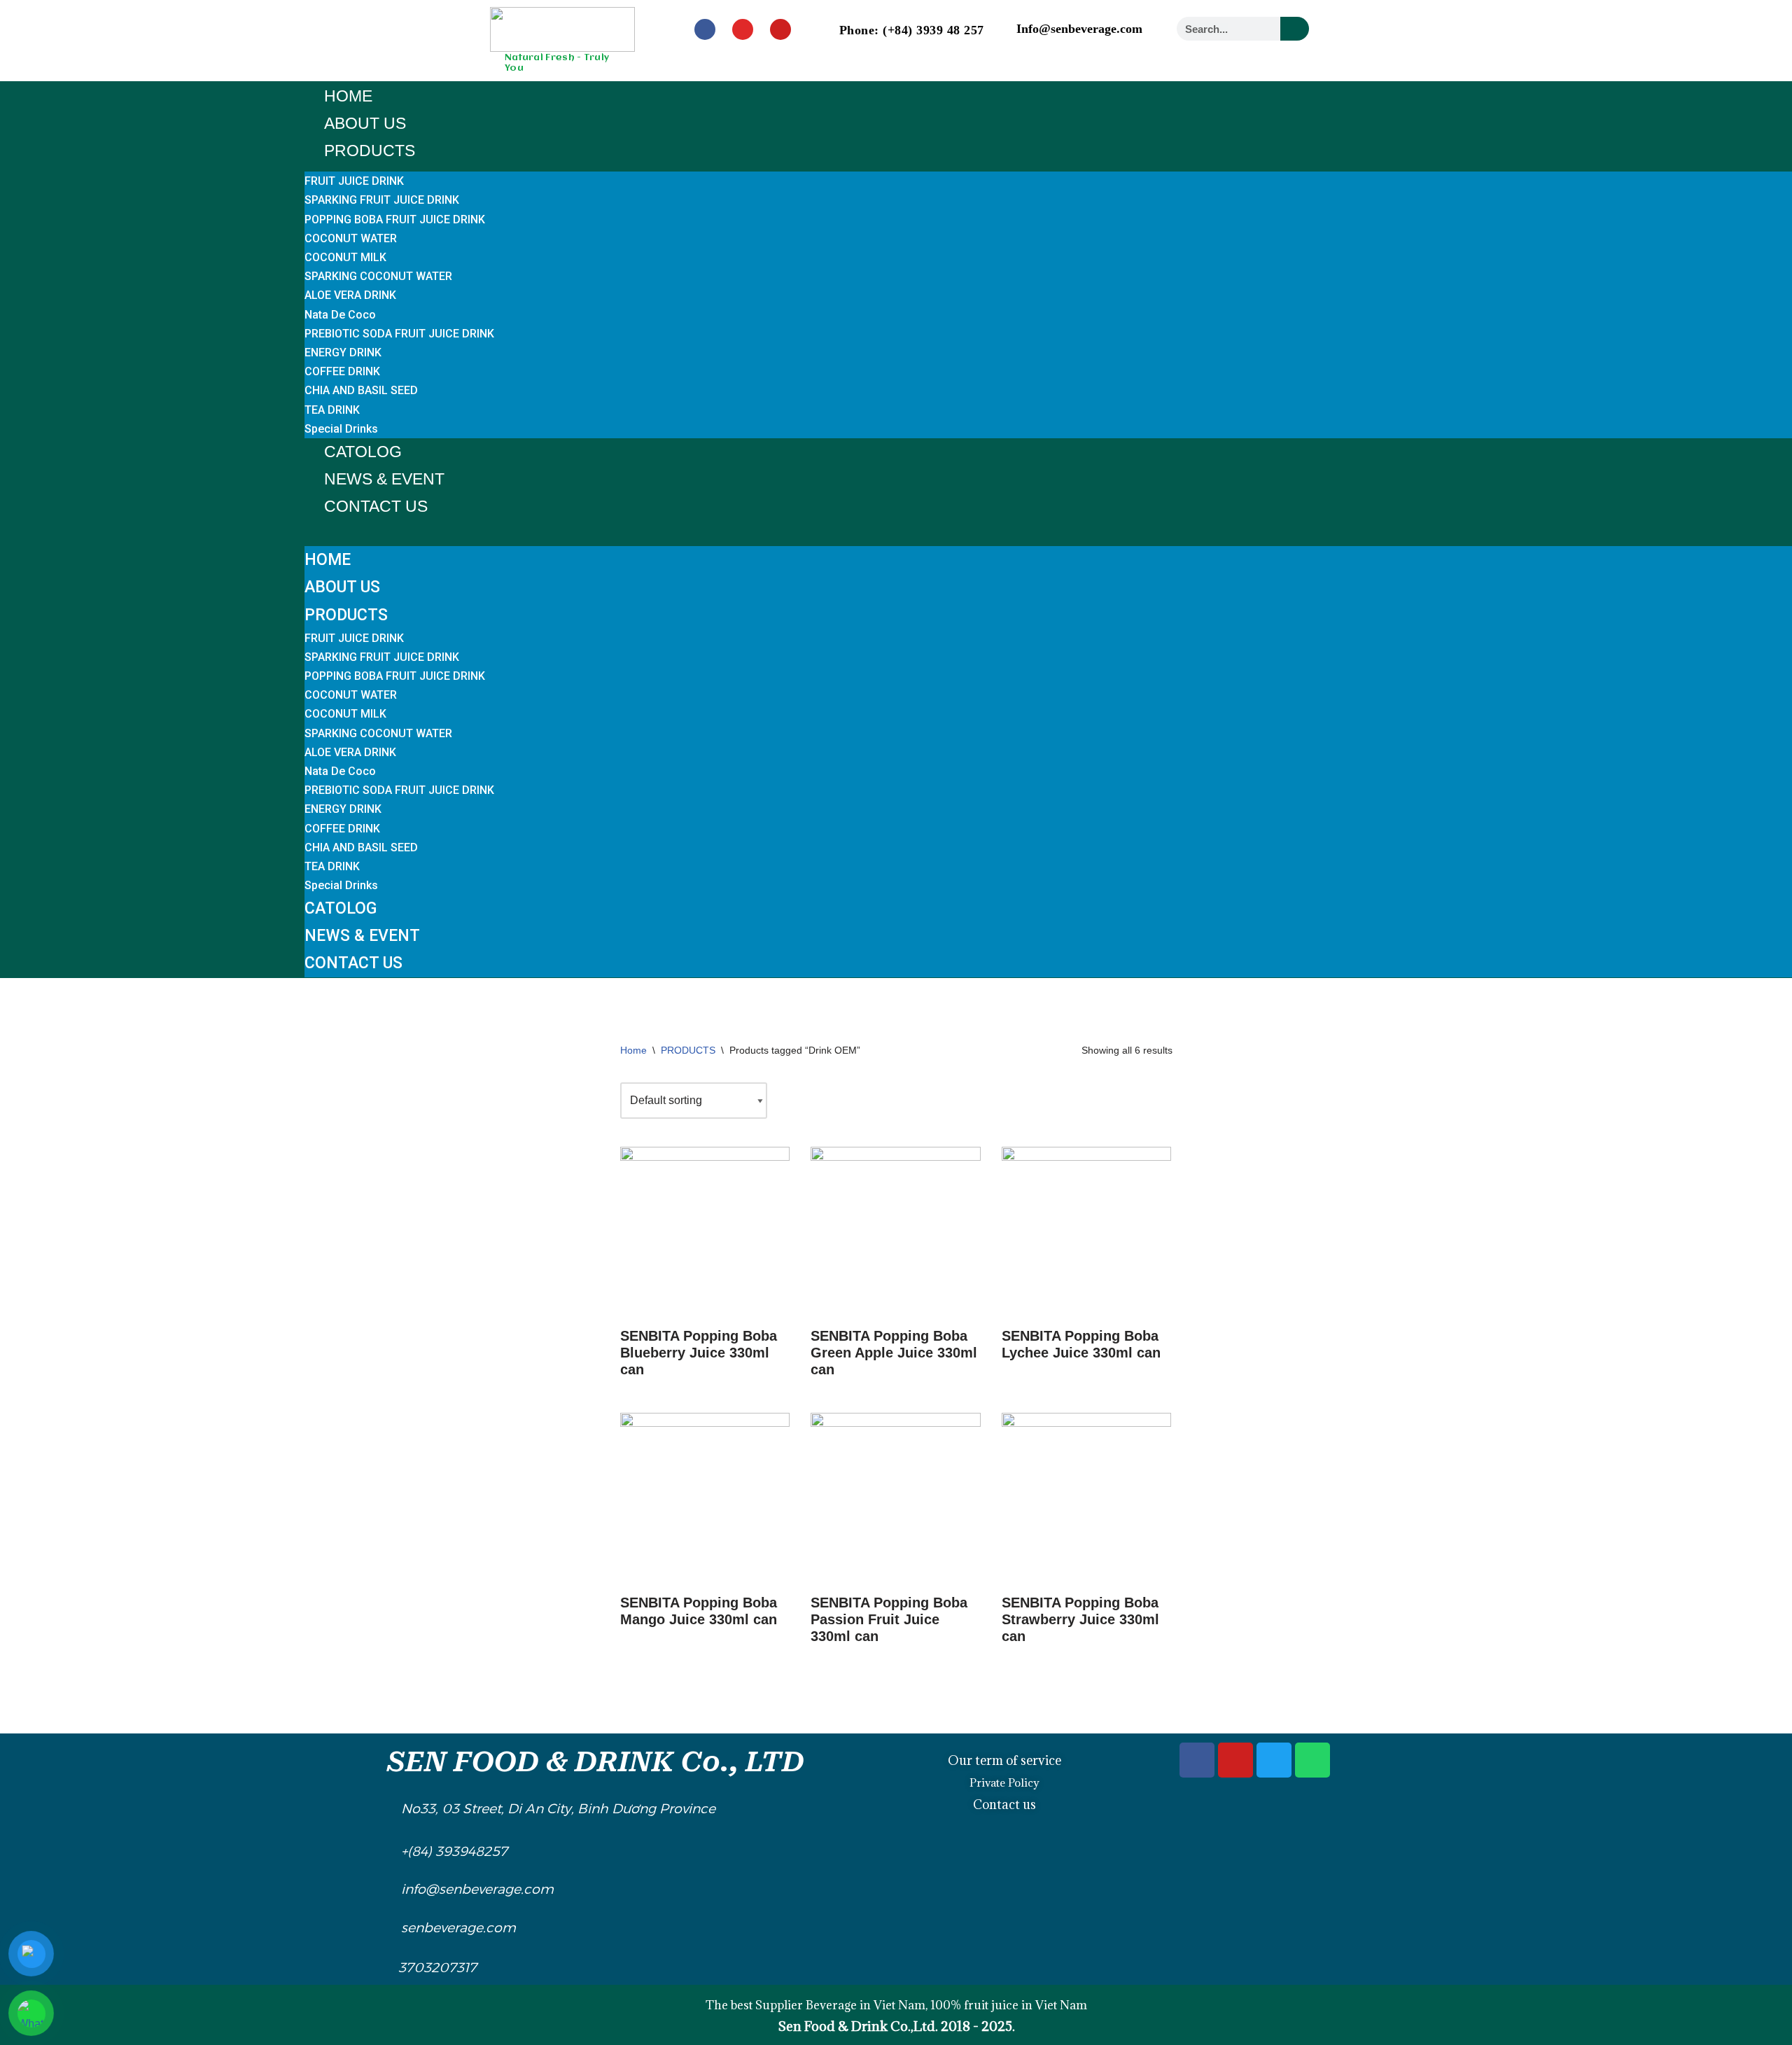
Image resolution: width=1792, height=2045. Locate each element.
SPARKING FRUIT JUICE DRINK (382, 200)
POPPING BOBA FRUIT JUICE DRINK (395, 219)
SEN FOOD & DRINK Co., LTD (596, 1762)
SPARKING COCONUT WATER (378, 276)
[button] (1048, 530)
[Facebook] (705, 29)
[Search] (1295, 29)
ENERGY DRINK (343, 353)
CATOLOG (363, 452)
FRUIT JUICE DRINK (354, 181)
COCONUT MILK (345, 257)
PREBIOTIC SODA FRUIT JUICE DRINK (399, 334)
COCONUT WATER (351, 238)
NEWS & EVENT (384, 479)
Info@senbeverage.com (1079, 29)
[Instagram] (743, 29)
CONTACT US (376, 506)
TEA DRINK (332, 410)
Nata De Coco (340, 315)
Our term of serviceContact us (1004, 1782)
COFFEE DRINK (342, 371)
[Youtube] (780, 29)
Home (633, 1050)
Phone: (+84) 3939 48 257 (912, 30)
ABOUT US (365, 123)
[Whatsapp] (1312, 1760)
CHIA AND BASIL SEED (361, 390)
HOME (348, 96)
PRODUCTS (370, 151)
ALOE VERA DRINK (350, 295)
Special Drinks (341, 429)
